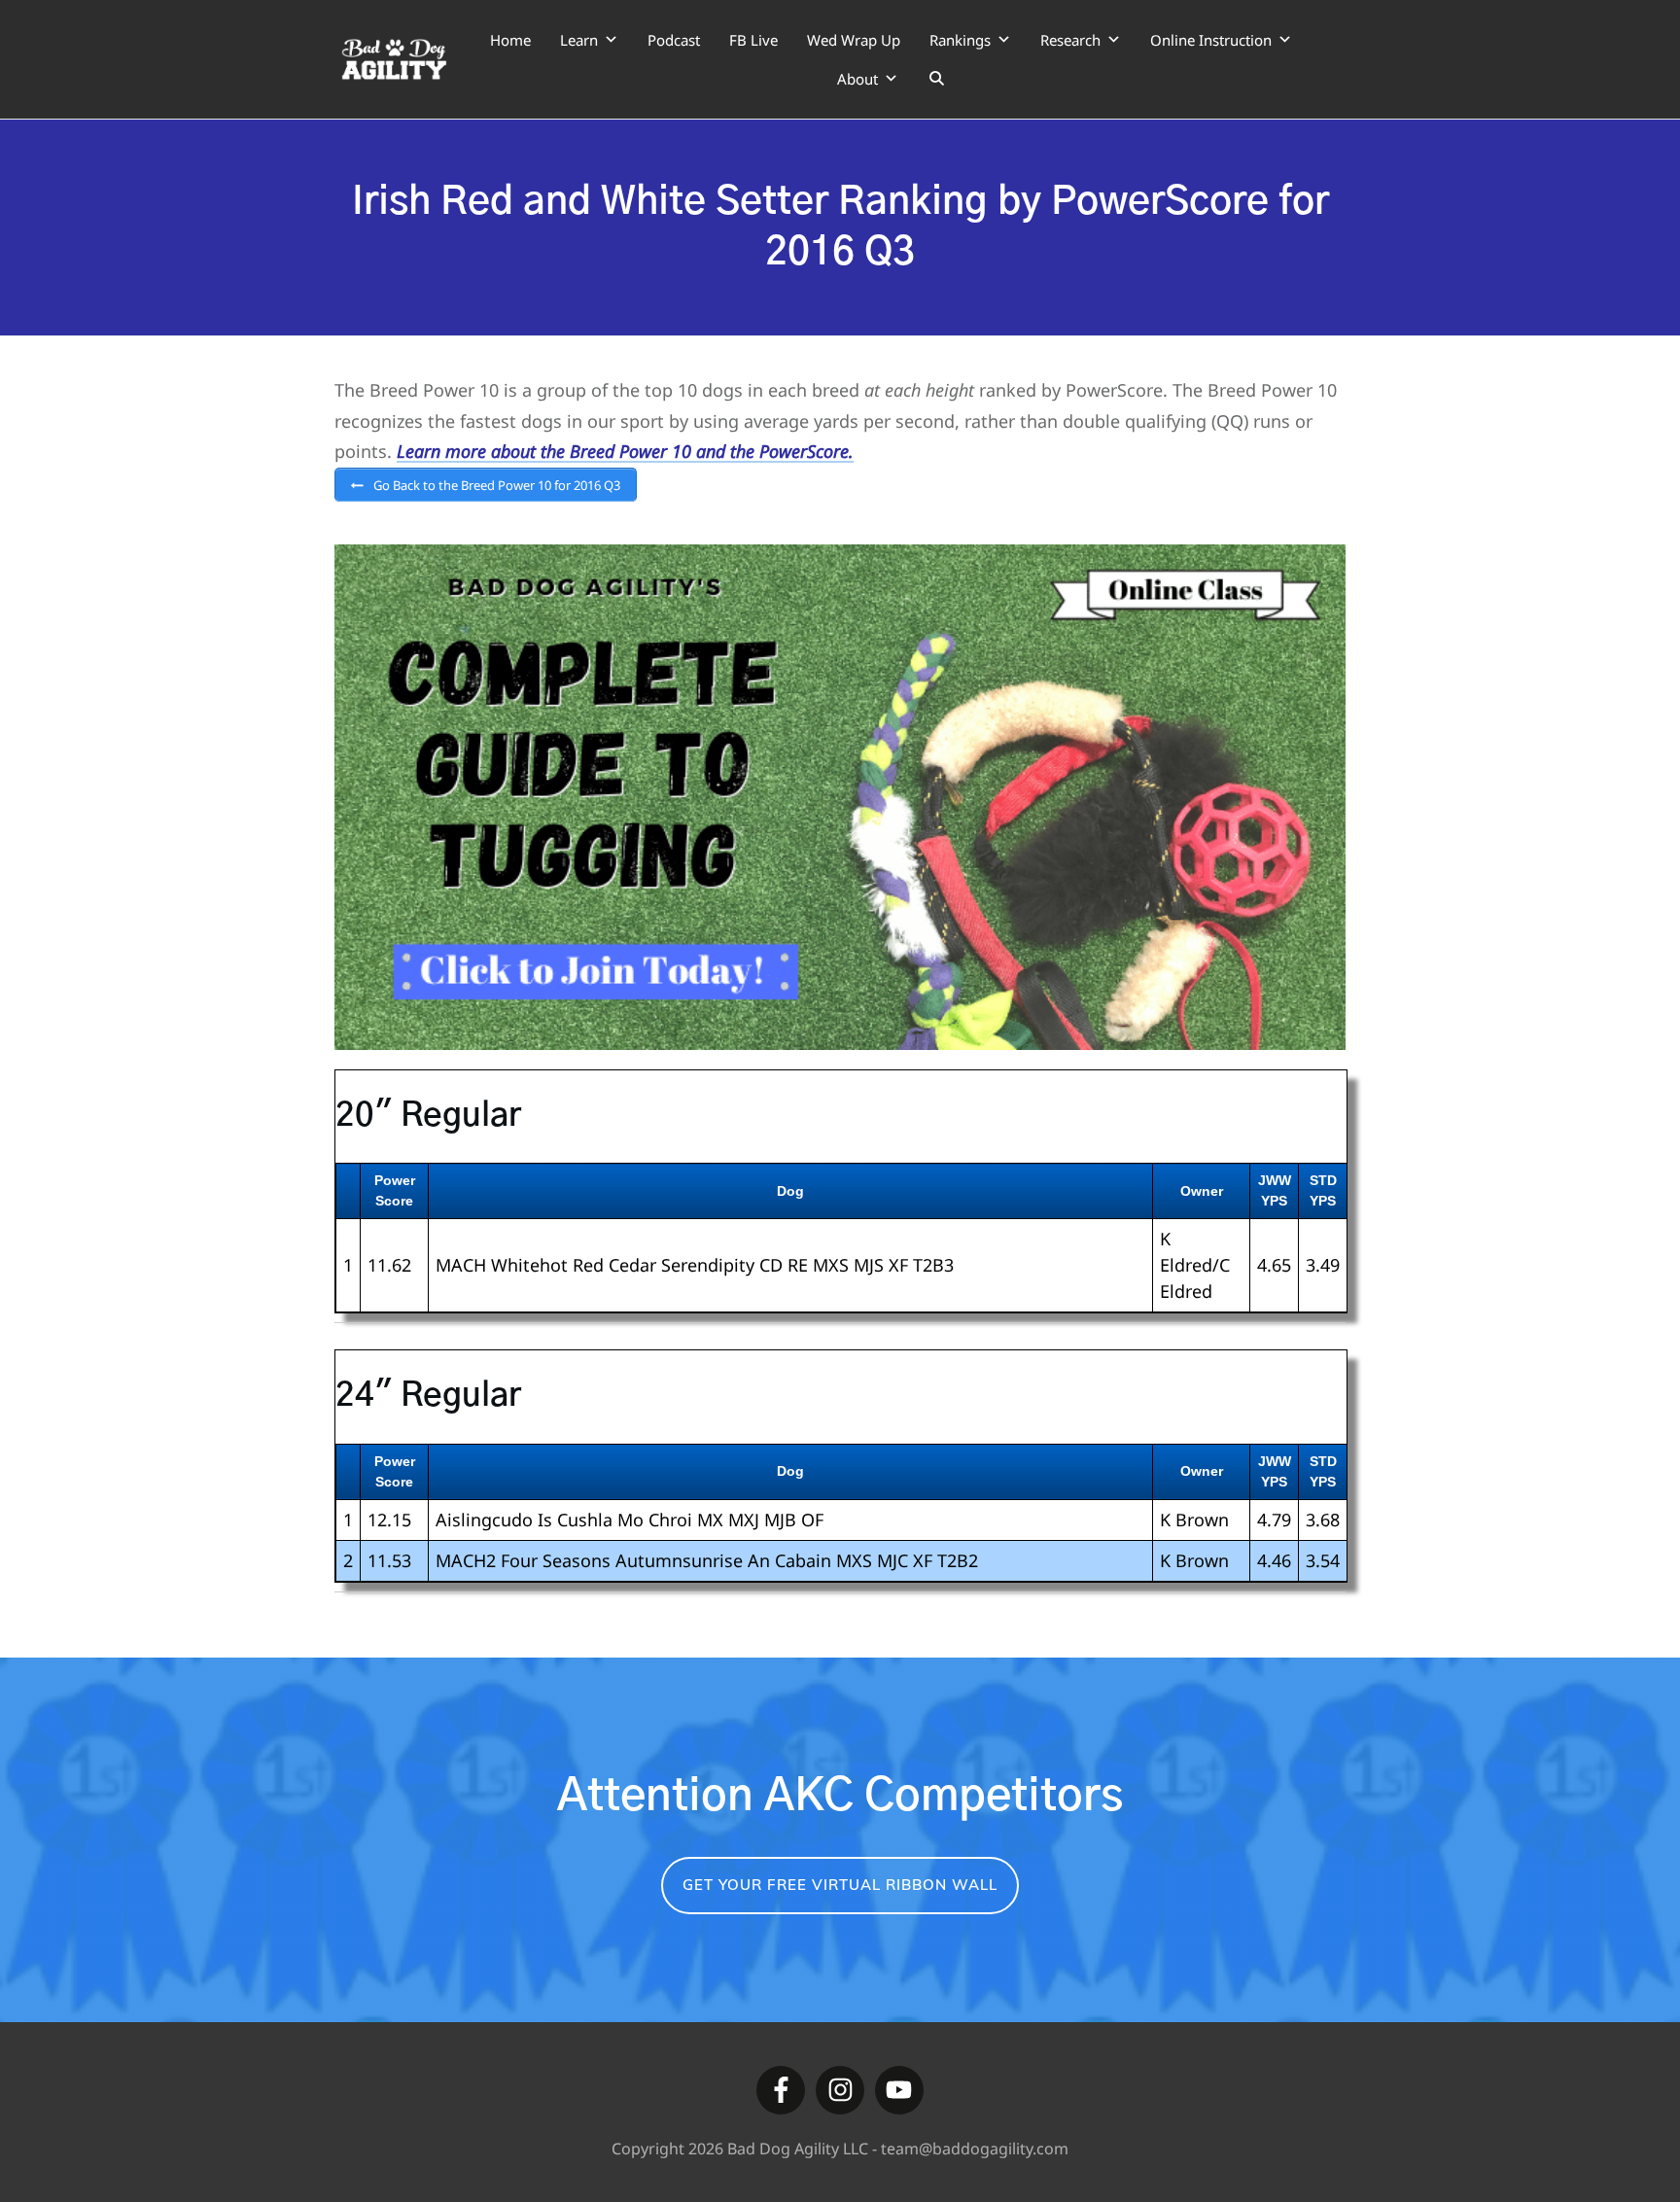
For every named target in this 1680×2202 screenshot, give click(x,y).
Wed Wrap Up (854, 40)
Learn (579, 40)
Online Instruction (1211, 40)
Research (1070, 40)
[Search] (937, 79)
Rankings (960, 40)
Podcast (674, 40)
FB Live (753, 40)
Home (510, 40)
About (857, 79)
